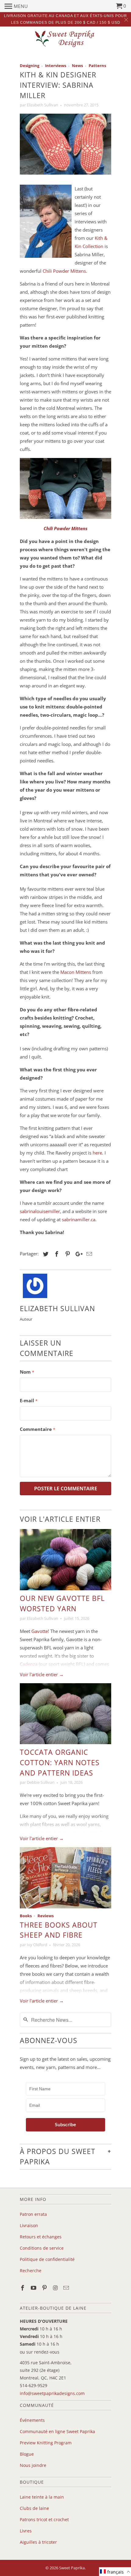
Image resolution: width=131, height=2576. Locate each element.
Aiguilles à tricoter (38, 2542)
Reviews (46, 1916)
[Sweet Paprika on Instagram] (56, 2288)
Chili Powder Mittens (64, 271)
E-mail (29, 1400)
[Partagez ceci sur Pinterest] (67, 1254)
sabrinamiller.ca (79, 1219)
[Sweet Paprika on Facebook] (23, 2288)
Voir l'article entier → (42, 1674)
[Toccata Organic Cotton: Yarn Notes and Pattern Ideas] (65, 1714)
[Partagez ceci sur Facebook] (56, 1254)
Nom (27, 1372)
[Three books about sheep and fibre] (65, 1878)
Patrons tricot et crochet (44, 2519)
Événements (32, 2420)
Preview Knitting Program (46, 2443)
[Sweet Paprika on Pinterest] (45, 2288)
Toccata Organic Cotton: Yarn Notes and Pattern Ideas (60, 1763)
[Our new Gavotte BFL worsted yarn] (65, 1560)
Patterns (97, 66)
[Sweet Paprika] (65, 39)
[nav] (16, 6)
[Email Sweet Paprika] (67, 2288)
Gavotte (40, 1631)
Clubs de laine (34, 2508)
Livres (26, 2531)
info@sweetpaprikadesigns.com (52, 2393)
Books (26, 1916)
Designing (30, 66)
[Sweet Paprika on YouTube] (34, 2288)
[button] (115, 2572)
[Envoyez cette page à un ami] (88, 1254)
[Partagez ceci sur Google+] (77, 1254)
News (77, 66)
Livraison (29, 2225)
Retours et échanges (41, 2237)
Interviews (56, 66)
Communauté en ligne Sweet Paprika (57, 2431)
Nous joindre (33, 2465)
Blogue (27, 2454)
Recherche (31, 2271)
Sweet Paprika (72, 2568)
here (97, 1153)
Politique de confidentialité (47, 2259)
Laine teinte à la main (42, 2497)
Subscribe (65, 2125)
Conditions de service (42, 2248)
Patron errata (33, 2214)
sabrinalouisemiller (40, 1211)
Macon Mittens (76, 972)
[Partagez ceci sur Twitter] (45, 1254)
